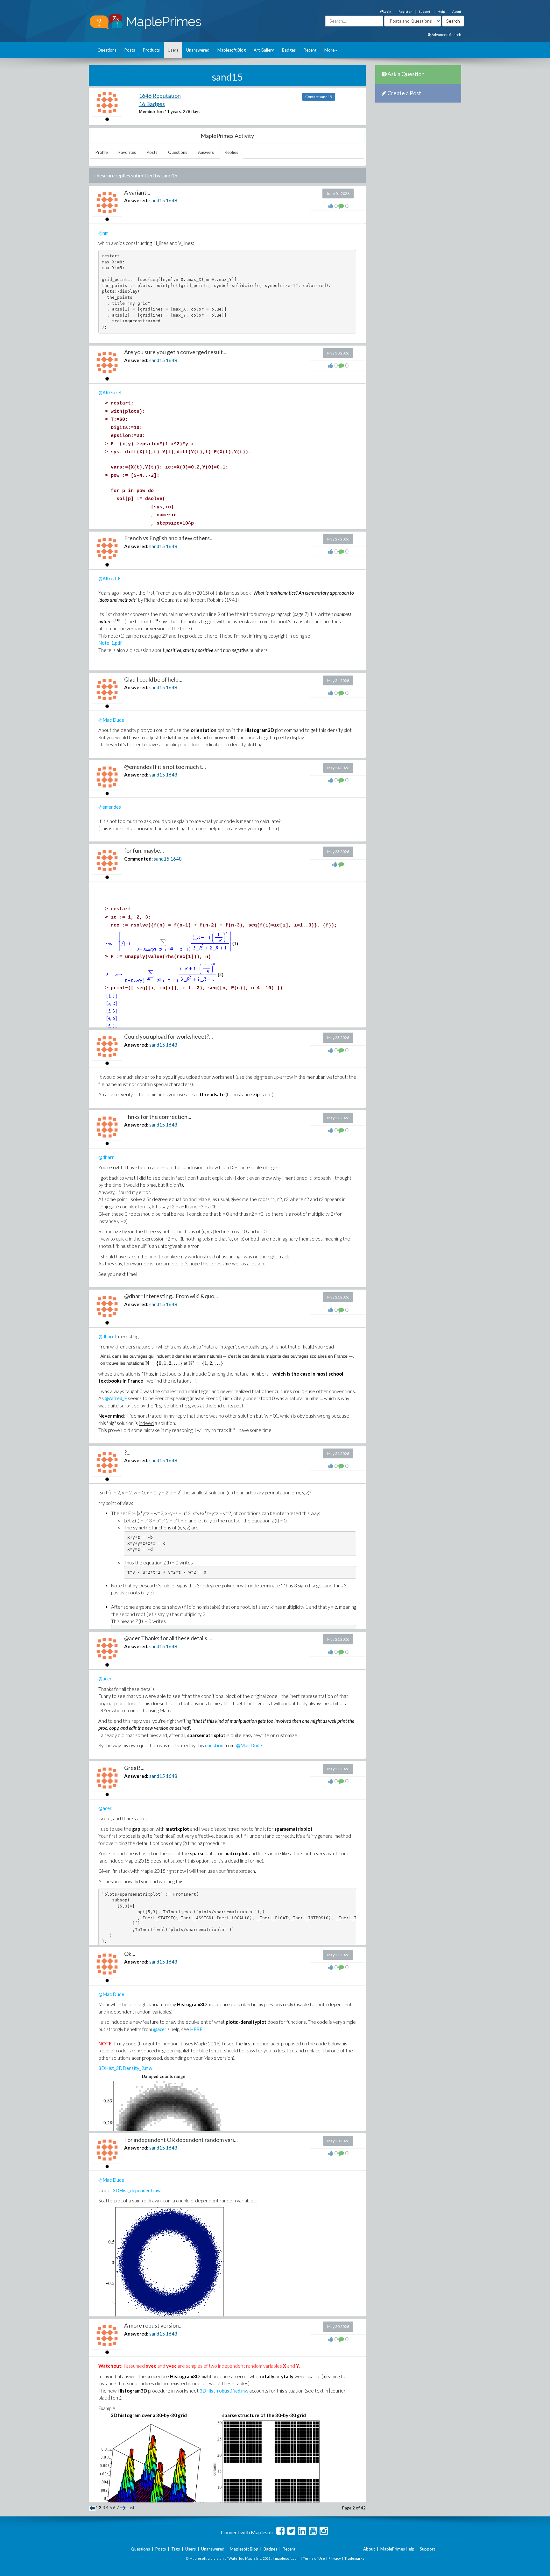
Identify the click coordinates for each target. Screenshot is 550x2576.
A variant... (137, 192)
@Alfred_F (109, 578)
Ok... (130, 1954)
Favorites (127, 152)
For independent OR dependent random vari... (181, 2140)
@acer (105, 1678)
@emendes (110, 807)
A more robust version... (153, 2325)
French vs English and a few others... (169, 538)
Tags (176, 2549)
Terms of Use (314, 2558)
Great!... (134, 1768)
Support (425, 11)
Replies (231, 152)
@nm (103, 233)
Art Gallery (264, 50)
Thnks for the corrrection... (158, 1117)
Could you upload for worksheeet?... (169, 1036)
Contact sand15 (319, 97)
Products (151, 50)
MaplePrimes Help (397, 2549)
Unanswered (198, 50)
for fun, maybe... (144, 850)
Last (130, 2508)
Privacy (335, 2558)
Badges (289, 50)
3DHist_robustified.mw (224, 2391)
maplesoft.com (287, 2558)
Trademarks (354, 2558)
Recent (310, 50)
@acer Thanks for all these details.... (168, 1638)
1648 (172, 200)
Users (173, 50)
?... (127, 1452)
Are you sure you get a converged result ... (176, 352)
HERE (196, 2029)
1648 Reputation (160, 96)
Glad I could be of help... (153, 679)
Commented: (138, 859)
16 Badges (152, 104)
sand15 (157, 200)
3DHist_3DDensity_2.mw (125, 2068)
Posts (130, 50)
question (214, 1745)
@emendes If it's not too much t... (165, 767)
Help (441, 11)
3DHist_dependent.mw (137, 2190)
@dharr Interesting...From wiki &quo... (171, 1296)
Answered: (136, 200)
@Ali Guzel (110, 392)
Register (405, 11)
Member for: (151, 111)
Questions (107, 50)
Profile (102, 152)
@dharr (106, 1157)
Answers (206, 152)
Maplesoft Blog (232, 50)
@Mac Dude (111, 720)
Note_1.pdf (110, 643)
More (329, 50)
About (457, 11)
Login (387, 11)
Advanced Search (446, 35)
